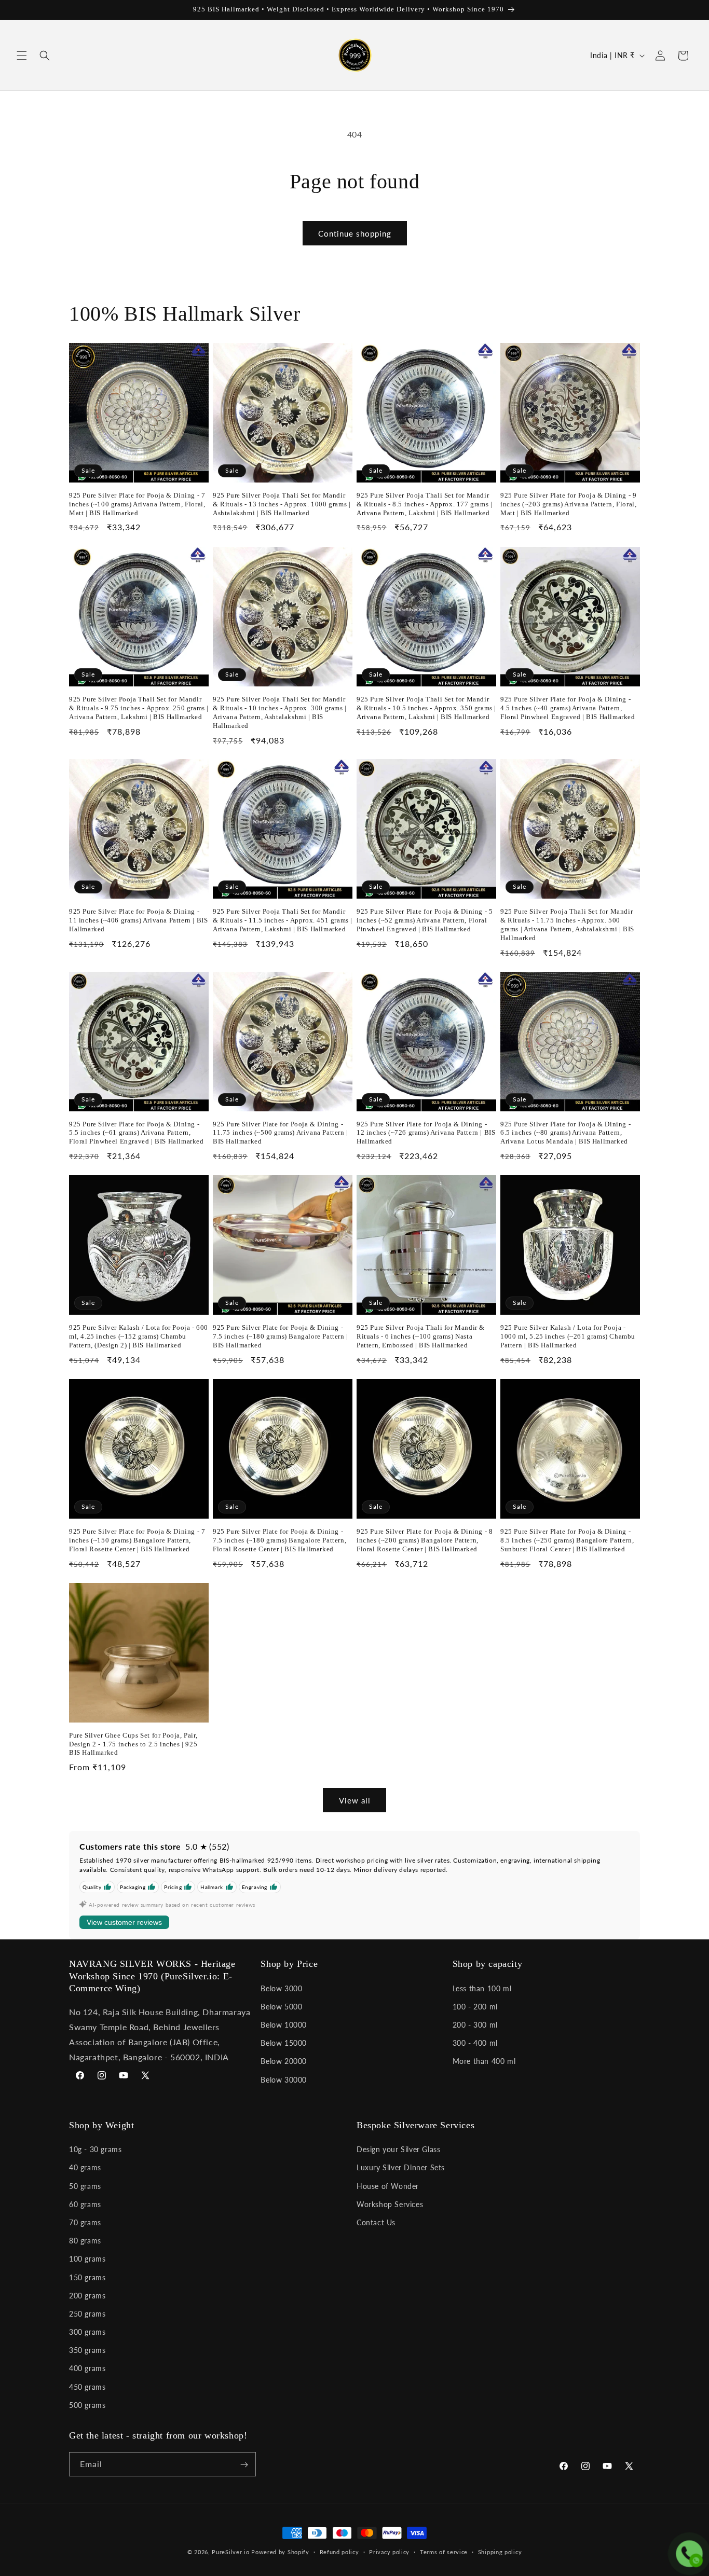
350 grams (87, 2350)
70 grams (85, 2222)
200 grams (87, 2296)
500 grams (87, 2405)
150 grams (87, 2277)
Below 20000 (284, 2061)
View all (355, 1800)
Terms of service (444, 2551)
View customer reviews (124, 1922)
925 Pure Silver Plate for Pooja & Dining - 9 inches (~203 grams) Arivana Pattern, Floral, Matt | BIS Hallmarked (568, 504)
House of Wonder (388, 2186)
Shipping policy (500, 2551)
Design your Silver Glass (398, 2149)
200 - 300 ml (475, 2024)
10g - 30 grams (95, 2149)
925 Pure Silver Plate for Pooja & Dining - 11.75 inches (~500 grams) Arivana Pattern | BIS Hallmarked (281, 1133)
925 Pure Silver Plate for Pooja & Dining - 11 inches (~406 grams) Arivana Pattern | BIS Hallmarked (138, 920)
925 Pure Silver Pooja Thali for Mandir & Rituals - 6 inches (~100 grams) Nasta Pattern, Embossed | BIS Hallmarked (421, 1336)
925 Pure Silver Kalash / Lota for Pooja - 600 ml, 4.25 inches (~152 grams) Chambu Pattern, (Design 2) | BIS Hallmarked (139, 1336)
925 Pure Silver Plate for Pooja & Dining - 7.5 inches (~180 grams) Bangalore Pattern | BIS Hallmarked (281, 1336)
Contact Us (376, 2222)
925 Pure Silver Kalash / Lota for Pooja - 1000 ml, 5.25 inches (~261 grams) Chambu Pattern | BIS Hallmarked (568, 1336)
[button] (22, 56)
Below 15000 (284, 2042)
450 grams (87, 2387)
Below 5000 (281, 2006)
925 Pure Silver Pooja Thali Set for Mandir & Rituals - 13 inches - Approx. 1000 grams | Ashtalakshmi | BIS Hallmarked (282, 504)
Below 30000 (284, 2079)
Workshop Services (390, 2204)
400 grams (87, 2369)
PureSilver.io (230, 2552)
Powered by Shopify (280, 2552)
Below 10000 (284, 2024)
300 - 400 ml (475, 2042)
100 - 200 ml (475, 2006)
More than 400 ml (484, 2061)
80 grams (85, 2241)
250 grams (87, 2314)
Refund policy (339, 2551)
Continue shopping (355, 233)
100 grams (87, 2259)
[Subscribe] (244, 2465)
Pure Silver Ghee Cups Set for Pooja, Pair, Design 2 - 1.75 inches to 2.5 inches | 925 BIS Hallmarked (133, 1744)
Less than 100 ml (482, 1988)
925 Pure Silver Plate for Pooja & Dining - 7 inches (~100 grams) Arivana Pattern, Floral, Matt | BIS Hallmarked (137, 504)
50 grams (85, 2186)
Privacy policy (389, 2551)
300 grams (87, 2332)
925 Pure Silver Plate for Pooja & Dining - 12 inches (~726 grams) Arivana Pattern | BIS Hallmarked (426, 1133)
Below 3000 (281, 1988)
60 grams (85, 2204)
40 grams (85, 2168)
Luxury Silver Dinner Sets (401, 2168)
